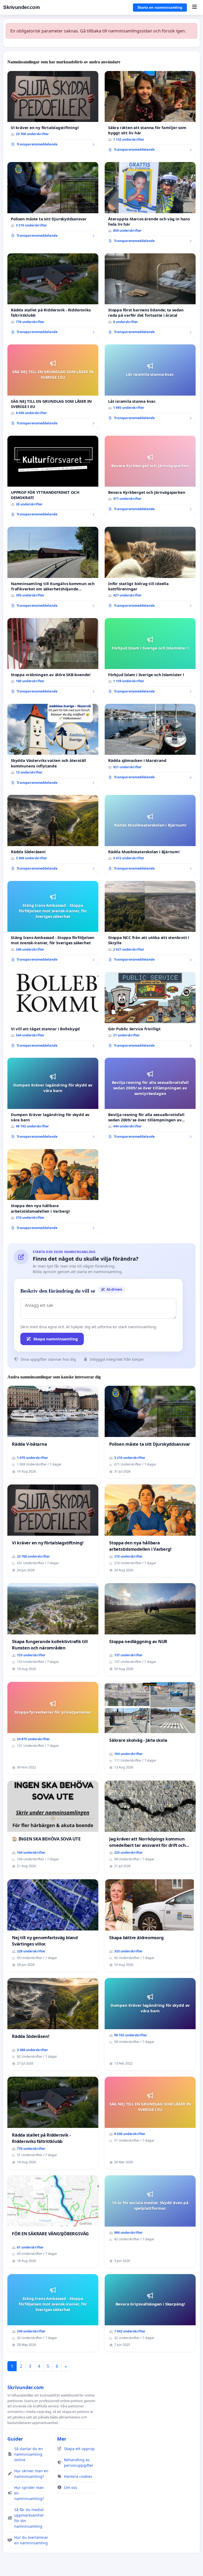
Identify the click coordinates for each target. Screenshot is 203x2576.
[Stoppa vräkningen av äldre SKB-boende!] (53, 658)
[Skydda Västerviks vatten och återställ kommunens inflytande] (53, 746)
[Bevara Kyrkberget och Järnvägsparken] (150, 475)
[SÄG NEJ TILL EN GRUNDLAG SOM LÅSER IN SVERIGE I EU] (53, 387)
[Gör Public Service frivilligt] (150, 1012)
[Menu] (194, 7)
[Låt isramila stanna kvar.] (150, 384)
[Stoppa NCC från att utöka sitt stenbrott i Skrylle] (150, 923)
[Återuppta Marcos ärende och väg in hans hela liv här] (150, 205)
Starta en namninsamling (160, 7)
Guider (15, 2439)
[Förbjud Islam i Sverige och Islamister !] (150, 658)
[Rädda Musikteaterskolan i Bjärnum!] (150, 835)
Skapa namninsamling (56, 1339)
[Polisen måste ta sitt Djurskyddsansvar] (53, 202)
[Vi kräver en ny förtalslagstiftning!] (53, 111)
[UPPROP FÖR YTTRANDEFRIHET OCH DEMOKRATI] (53, 478)
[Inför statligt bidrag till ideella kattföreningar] (150, 569)
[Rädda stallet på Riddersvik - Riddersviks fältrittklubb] (53, 296)
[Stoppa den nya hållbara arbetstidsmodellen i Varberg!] (53, 1192)
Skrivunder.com (21, 7)
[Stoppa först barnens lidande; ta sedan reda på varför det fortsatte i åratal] (150, 296)
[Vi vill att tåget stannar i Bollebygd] (53, 1012)
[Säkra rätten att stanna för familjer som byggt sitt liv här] (150, 113)
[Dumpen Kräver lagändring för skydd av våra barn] (53, 1100)
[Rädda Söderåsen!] (53, 835)
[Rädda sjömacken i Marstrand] (150, 744)
